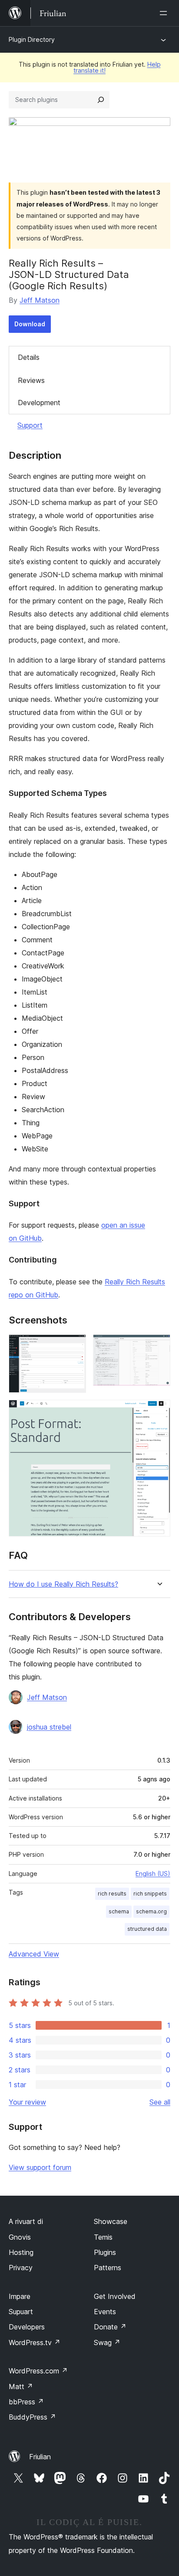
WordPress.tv (35, 2342)
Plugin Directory (32, 39)
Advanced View (34, 1954)
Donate (110, 2327)
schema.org (151, 1911)
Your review (27, 2102)
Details (29, 357)
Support (30, 425)
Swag (107, 2342)
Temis (103, 2237)
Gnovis (20, 2237)
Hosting (21, 2252)
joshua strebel (49, 1727)
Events (105, 2312)
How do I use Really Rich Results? (63, 1584)
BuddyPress (32, 2417)
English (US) (153, 1874)
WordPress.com (38, 2371)
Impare (20, 2296)
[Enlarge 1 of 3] (74, 1346)
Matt (21, 2386)
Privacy (21, 2268)
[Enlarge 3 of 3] (159, 1412)
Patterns (108, 2268)
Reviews (31, 380)
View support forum (40, 2167)
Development (39, 403)
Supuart (21, 2312)
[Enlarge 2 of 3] (159, 1346)
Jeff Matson (40, 300)
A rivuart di (26, 2221)
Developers (27, 2327)
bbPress (26, 2402)
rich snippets (150, 1894)
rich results (112, 1894)
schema (119, 1911)
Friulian (40, 2457)
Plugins (105, 2252)
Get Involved (115, 2296)
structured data (147, 1929)
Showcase (111, 2221)
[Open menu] (165, 13)
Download (30, 324)
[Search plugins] (101, 100)
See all (160, 2102)
